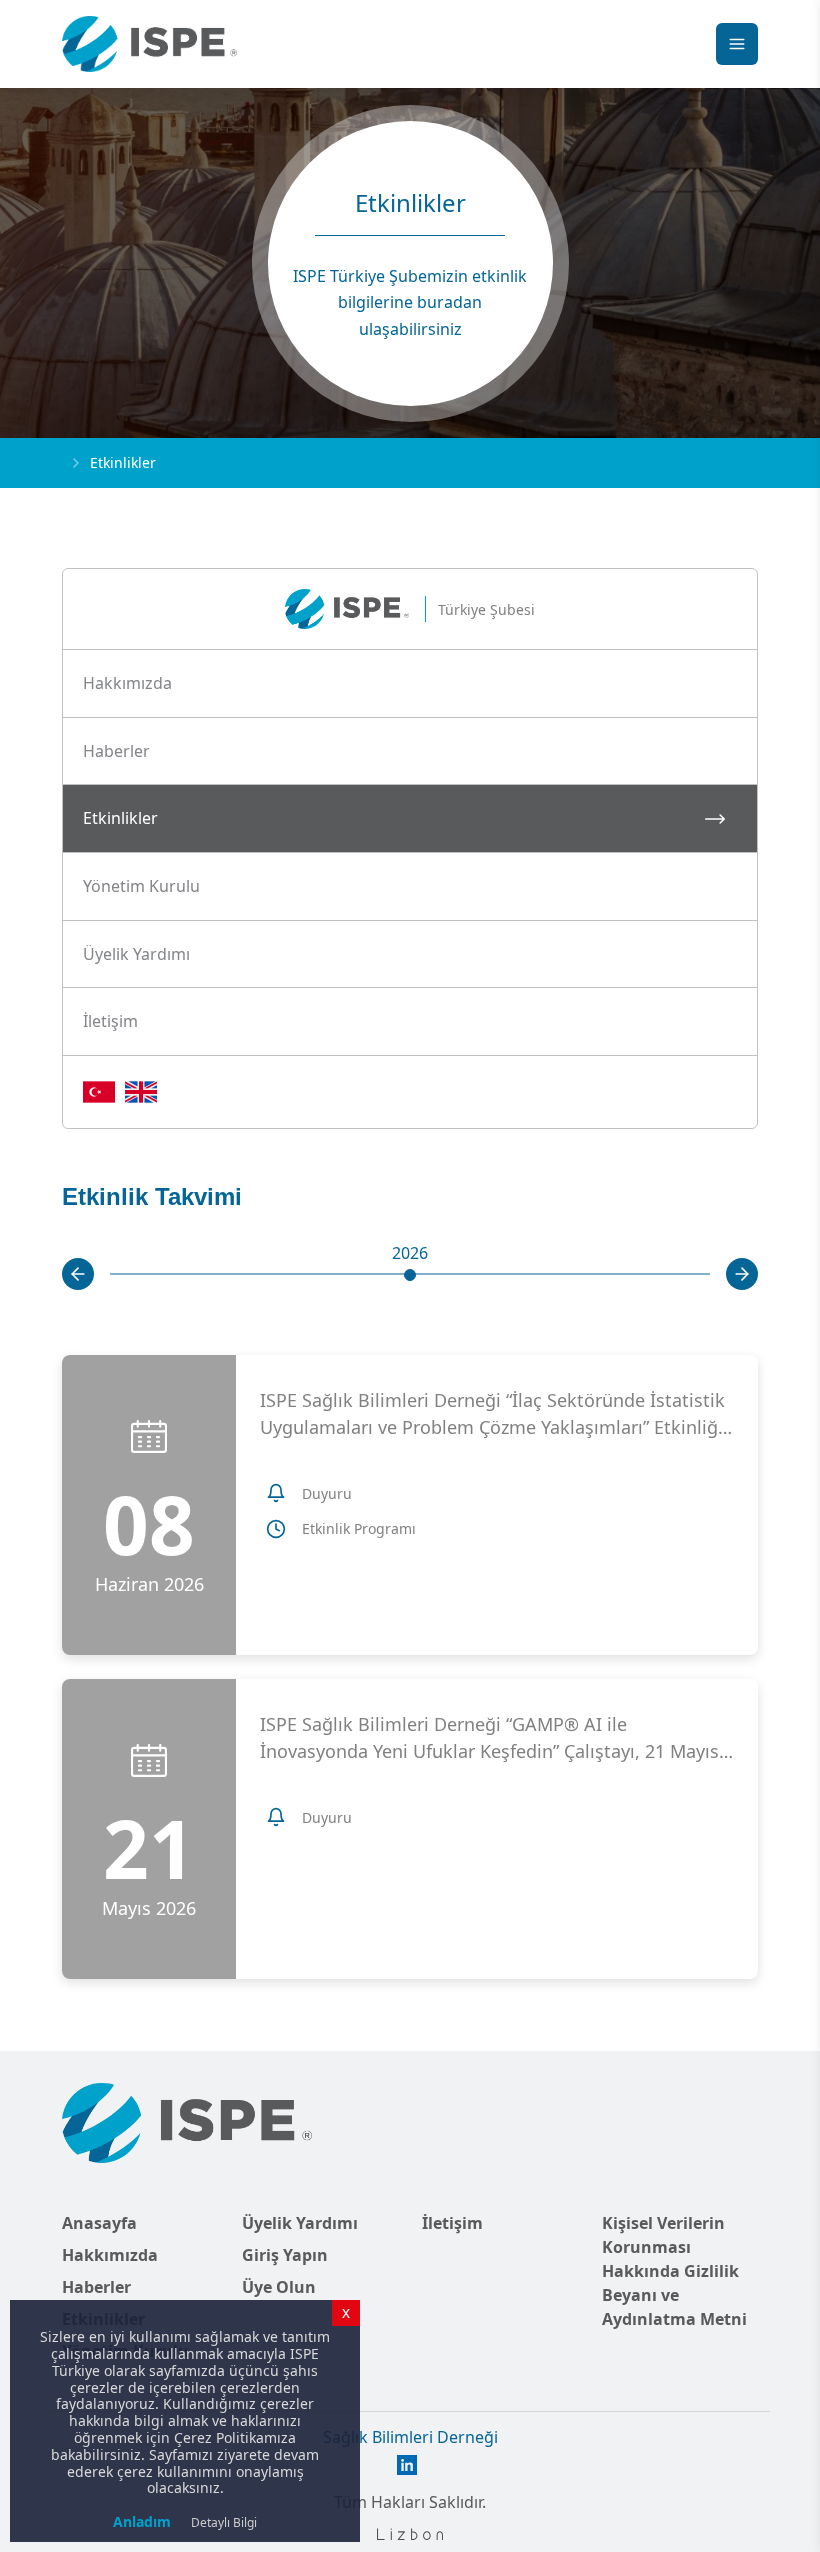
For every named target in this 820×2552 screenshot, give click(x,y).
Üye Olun (279, 2287)
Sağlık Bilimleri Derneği (410, 2437)
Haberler (96, 2287)
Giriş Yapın (285, 2255)
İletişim (452, 2223)
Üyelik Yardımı (300, 2223)
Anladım (142, 2521)
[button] (410, 684)
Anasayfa (99, 2223)
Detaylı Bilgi (224, 2522)
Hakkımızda (110, 2255)
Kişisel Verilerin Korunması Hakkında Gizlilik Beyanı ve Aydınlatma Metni (674, 2271)
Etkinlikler (123, 462)
